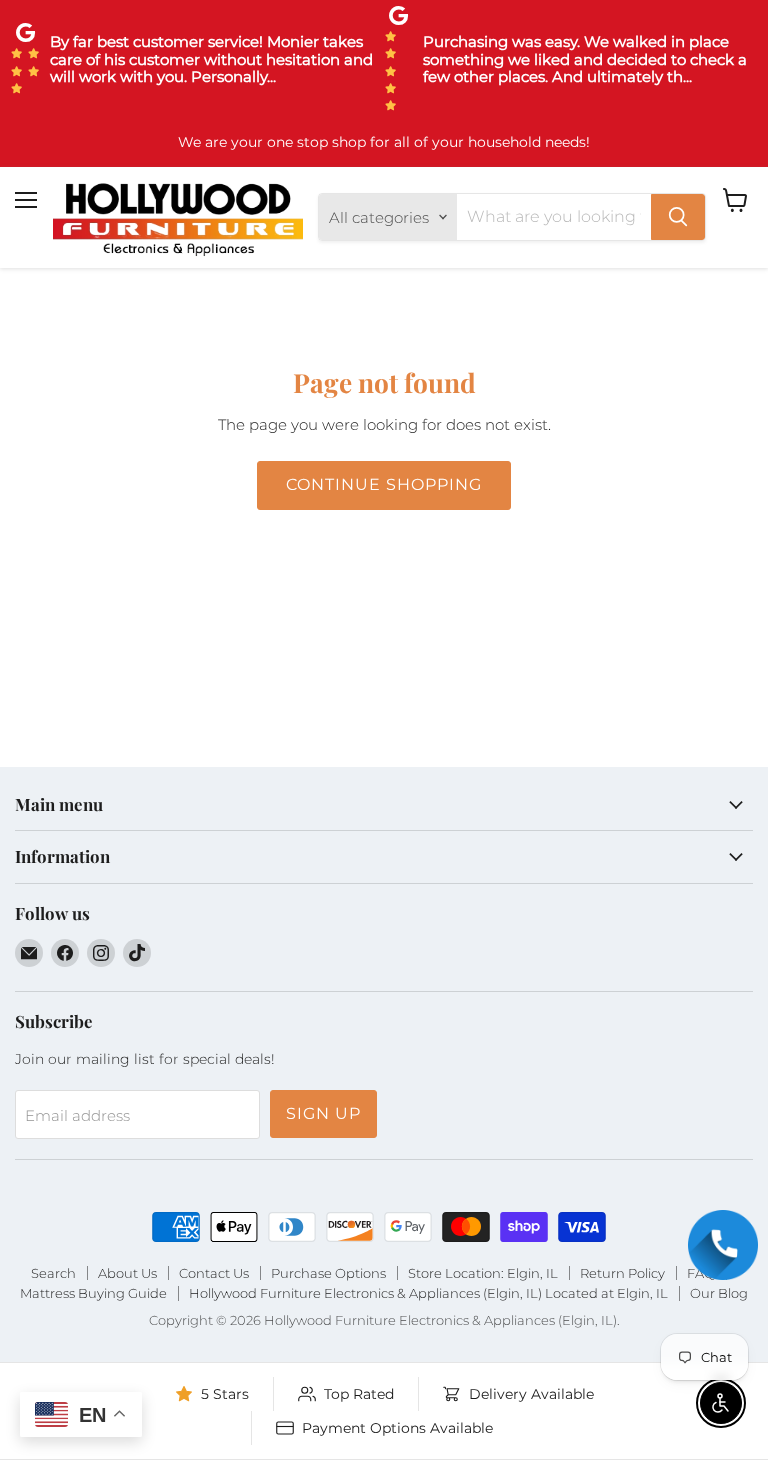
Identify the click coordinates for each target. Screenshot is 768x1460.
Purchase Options (328, 1273)
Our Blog (719, 1293)
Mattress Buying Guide (93, 1293)
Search (53, 1273)
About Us (127, 1273)
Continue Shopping (383, 484)
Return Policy (622, 1273)
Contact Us (214, 1273)
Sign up (323, 1113)
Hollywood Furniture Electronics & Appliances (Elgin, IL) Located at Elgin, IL (428, 1293)
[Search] (678, 217)
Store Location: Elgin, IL (483, 1273)
